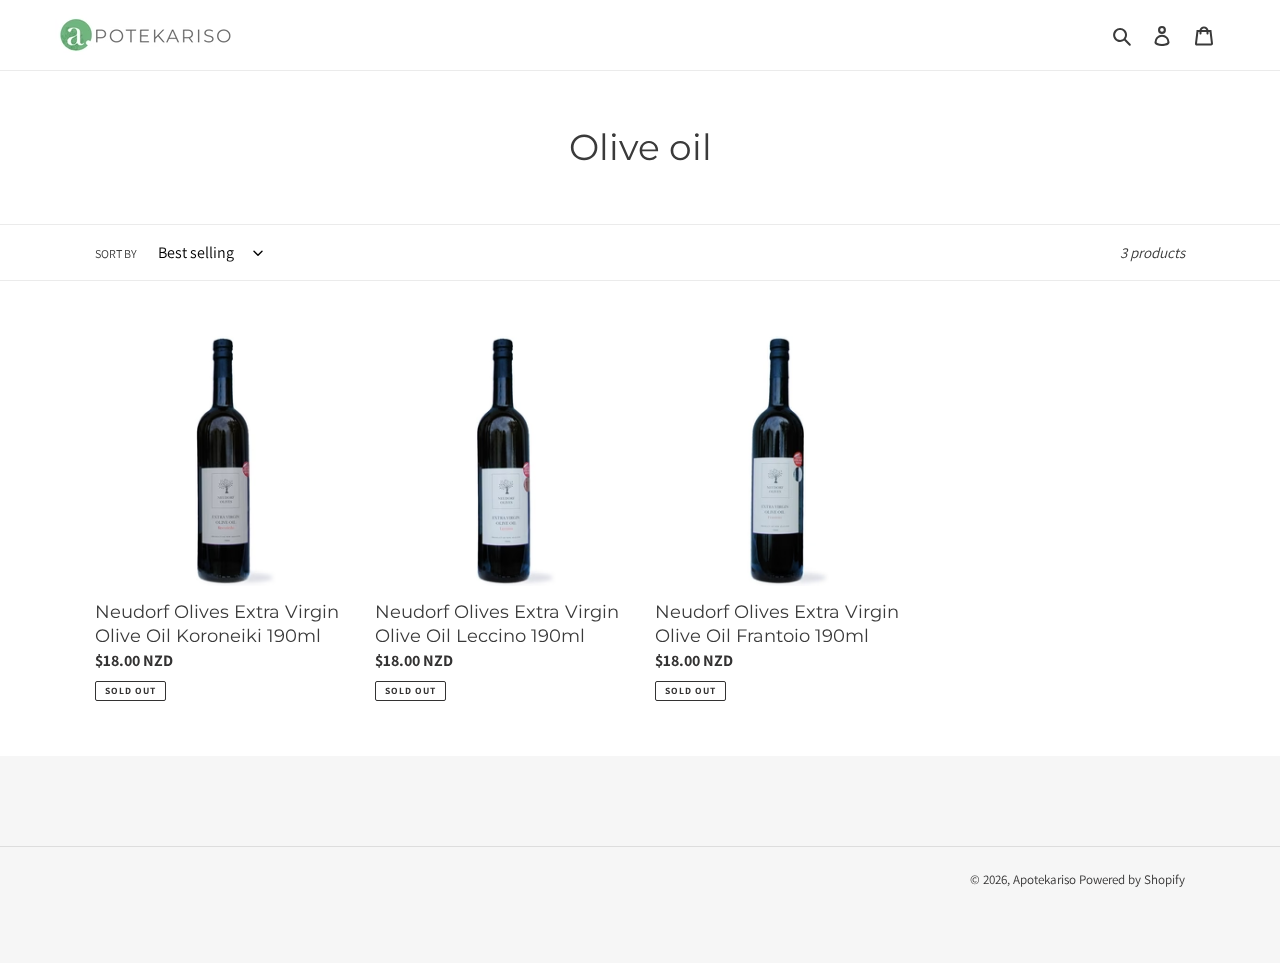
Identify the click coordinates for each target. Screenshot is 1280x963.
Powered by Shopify (1132, 879)
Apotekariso (1044, 879)
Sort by (116, 253)
